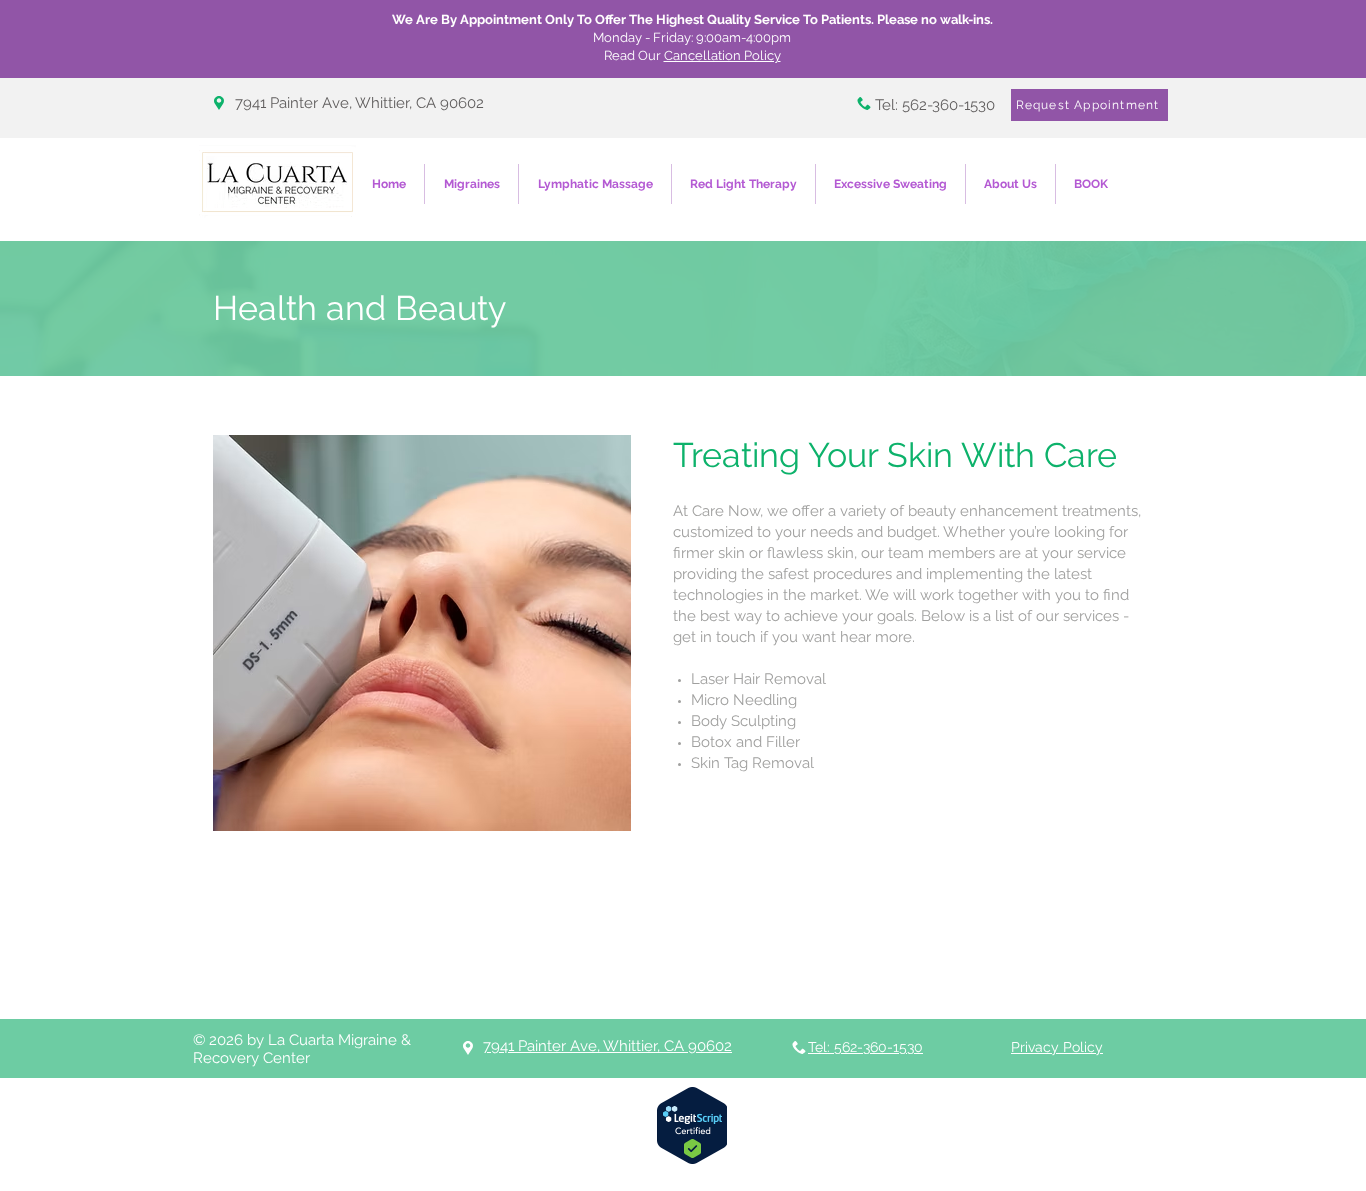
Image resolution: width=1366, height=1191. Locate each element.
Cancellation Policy (722, 55)
